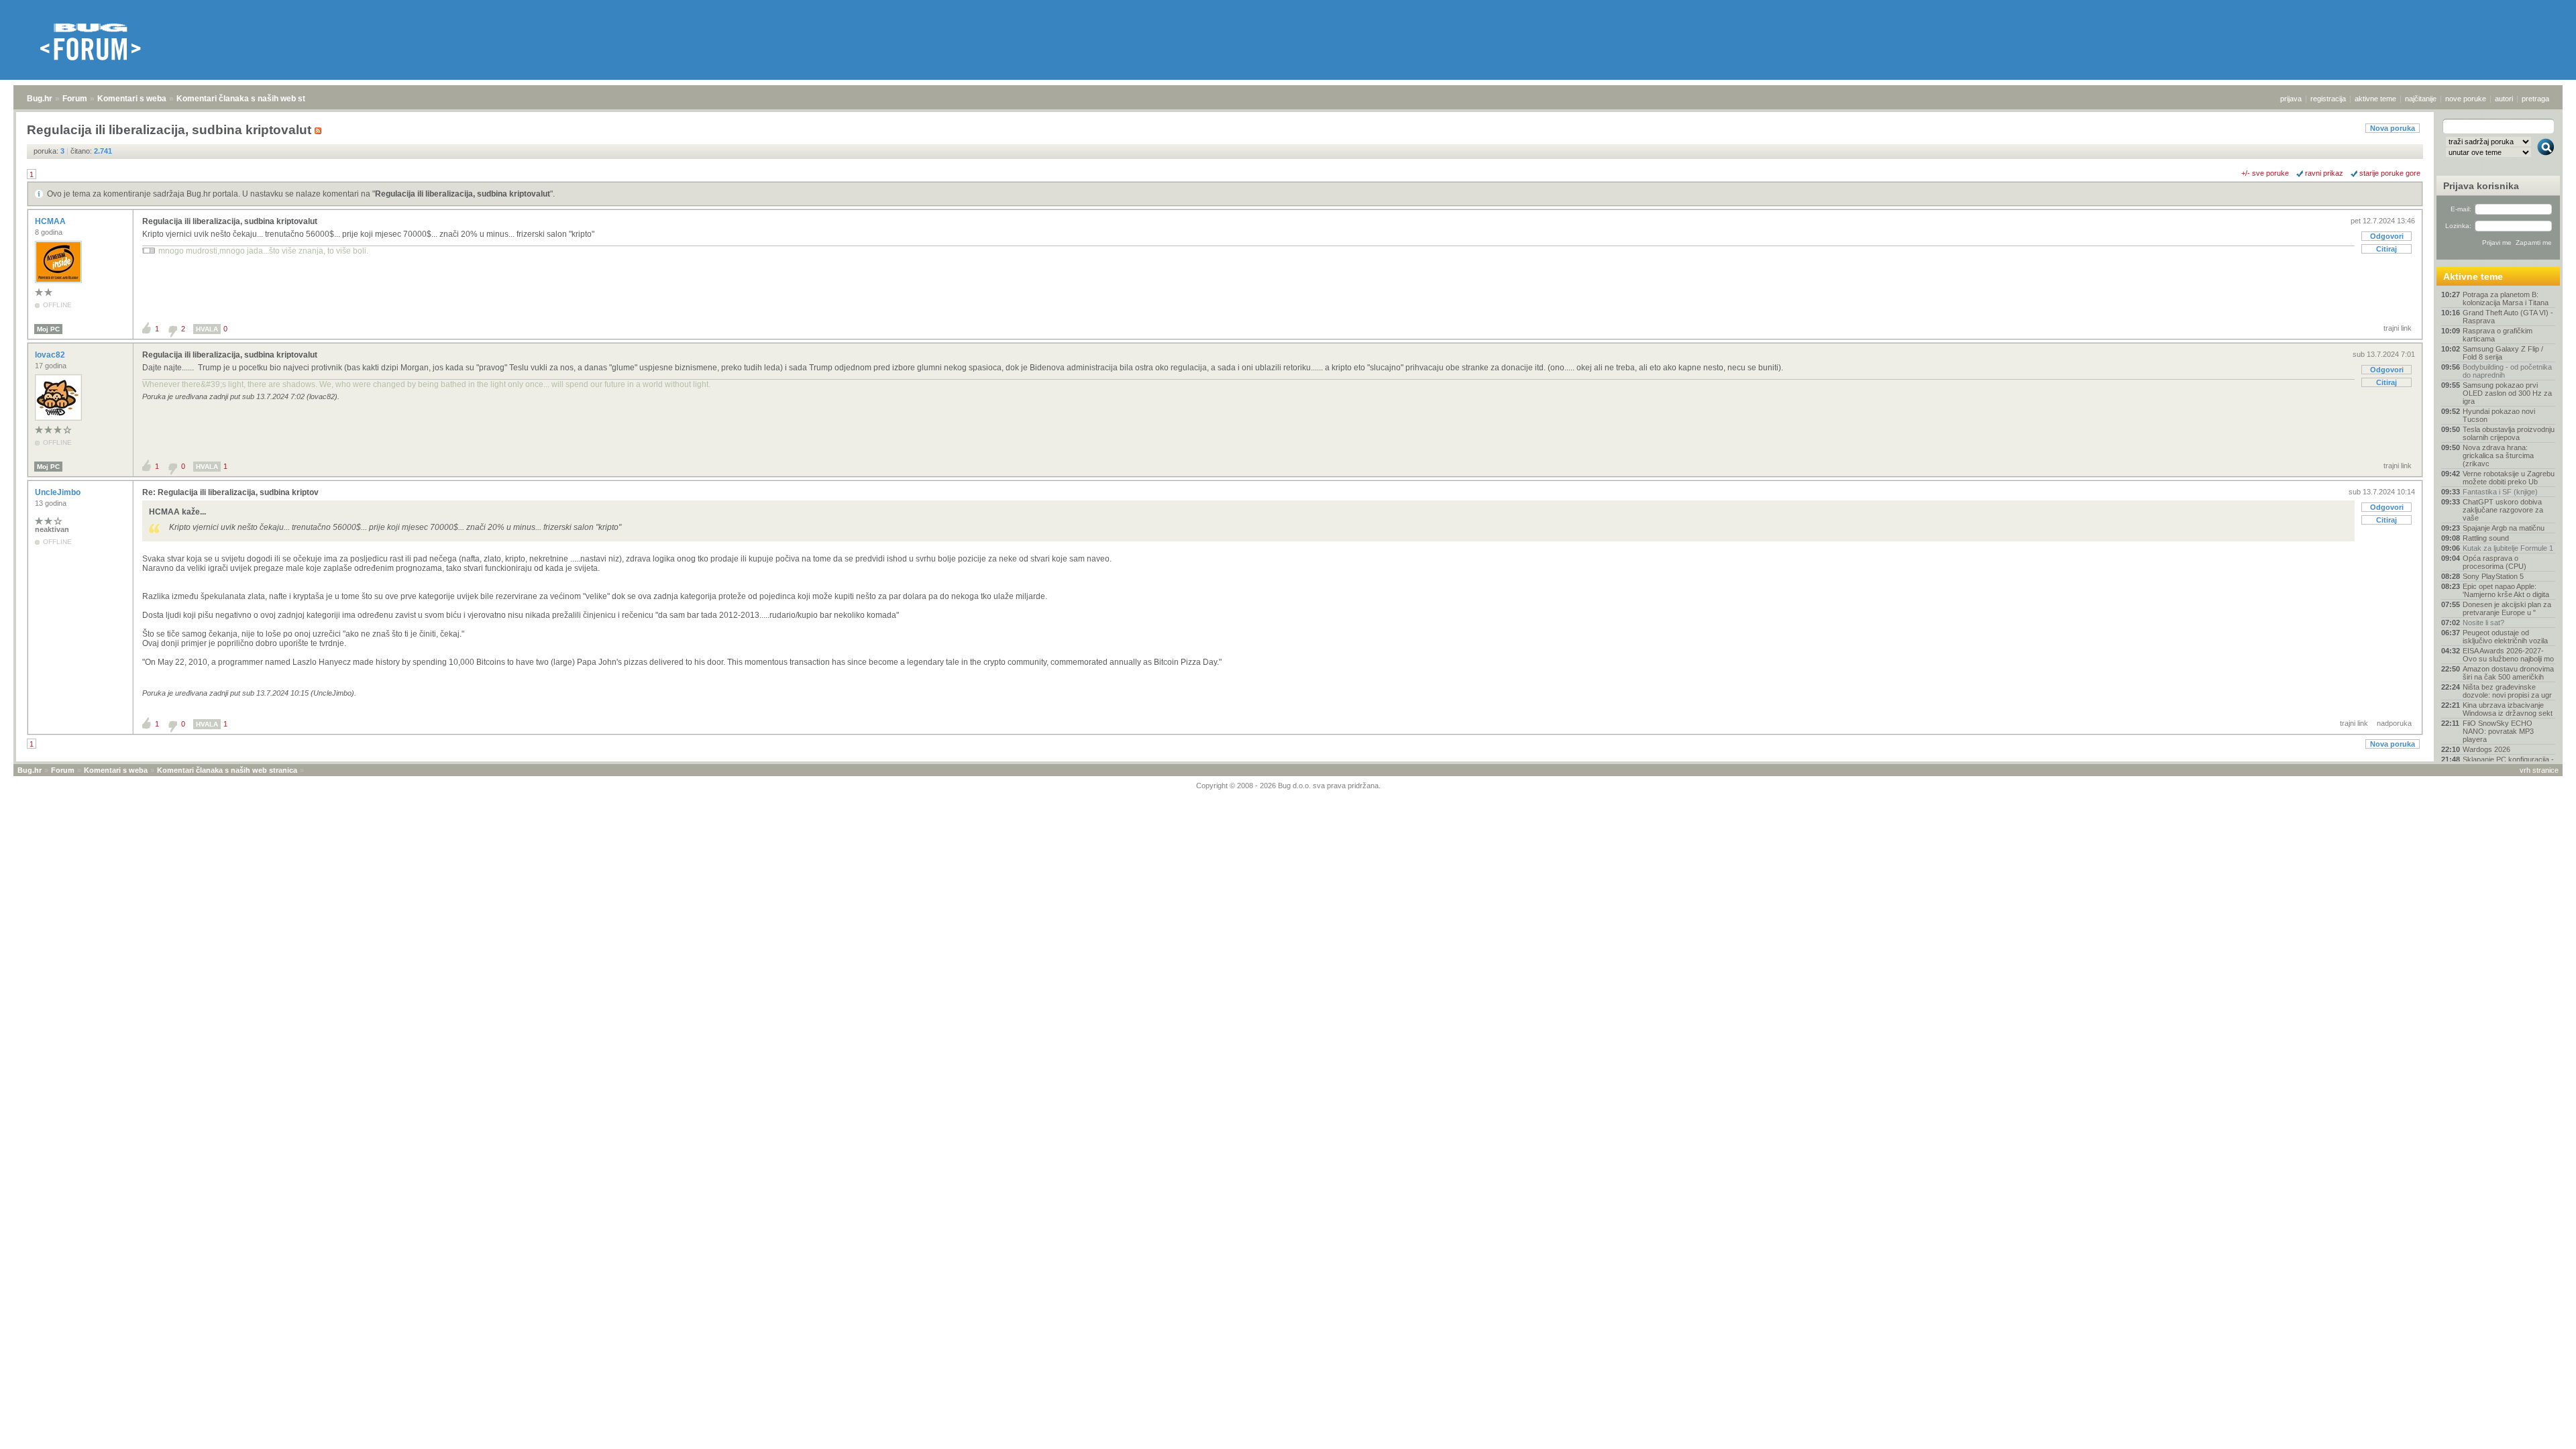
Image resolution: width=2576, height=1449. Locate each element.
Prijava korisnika (2481, 186)
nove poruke (2466, 99)
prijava (2291, 99)
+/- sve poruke (2265, 173)
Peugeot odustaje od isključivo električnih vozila (2505, 637)
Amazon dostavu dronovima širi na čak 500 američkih (2508, 673)
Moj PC (48, 329)
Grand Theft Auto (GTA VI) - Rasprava (2508, 317)
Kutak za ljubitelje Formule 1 (2508, 548)
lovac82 (51, 355)
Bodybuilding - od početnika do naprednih (2507, 371)
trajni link (2398, 328)
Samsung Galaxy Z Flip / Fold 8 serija (2503, 353)
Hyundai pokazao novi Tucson (2499, 415)
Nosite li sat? (2483, 623)
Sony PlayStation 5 (2493, 576)
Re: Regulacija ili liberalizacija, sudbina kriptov (230, 492)
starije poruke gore (2390, 173)
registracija (2328, 99)
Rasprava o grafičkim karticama (2498, 335)
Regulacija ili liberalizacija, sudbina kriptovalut (463, 194)
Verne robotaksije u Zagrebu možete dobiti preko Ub (2509, 478)
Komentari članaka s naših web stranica (253, 99)
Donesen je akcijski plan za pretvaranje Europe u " (2507, 608)
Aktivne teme (2473, 276)
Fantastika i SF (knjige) (2500, 492)
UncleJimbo (59, 492)
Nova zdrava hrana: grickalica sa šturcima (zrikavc (2498, 455)
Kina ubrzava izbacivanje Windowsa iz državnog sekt (2508, 709)
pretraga (2535, 99)
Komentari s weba (132, 99)
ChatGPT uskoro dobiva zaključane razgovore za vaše (2503, 510)
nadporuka (2394, 723)
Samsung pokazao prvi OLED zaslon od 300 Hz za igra (2507, 393)
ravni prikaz (2324, 173)
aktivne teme (2375, 99)
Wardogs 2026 (2486, 749)
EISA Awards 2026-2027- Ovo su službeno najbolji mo (2508, 655)
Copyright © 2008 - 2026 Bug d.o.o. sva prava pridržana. (1288, 786)
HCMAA (51, 221)
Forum (75, 99)
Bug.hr (40, 99)
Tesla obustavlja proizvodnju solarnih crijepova (2509, 433)
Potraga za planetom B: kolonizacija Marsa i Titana (2506, 299)
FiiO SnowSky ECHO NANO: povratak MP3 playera (2498, 731)
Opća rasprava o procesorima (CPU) (2494, 562)
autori (2504, 99)
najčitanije (2421, 99)
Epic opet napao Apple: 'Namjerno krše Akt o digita (2506, 590)
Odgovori (2387, 236)
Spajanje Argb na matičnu (2504, 528)
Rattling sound (2486, 538)
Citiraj (2386, 249)
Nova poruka (2393, 128)
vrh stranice (2539, 770)
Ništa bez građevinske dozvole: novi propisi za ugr (2507, 691)
